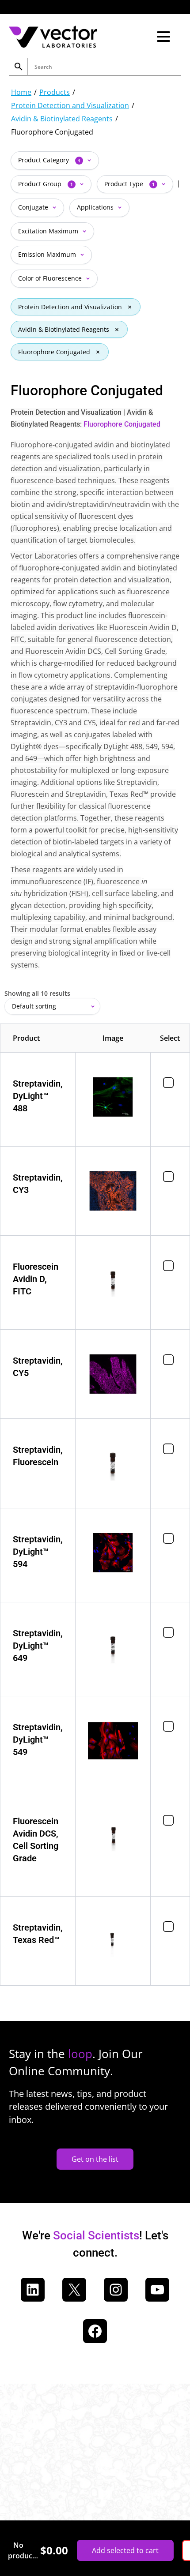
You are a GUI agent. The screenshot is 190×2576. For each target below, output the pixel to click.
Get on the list (95, 2159)
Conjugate (34, 207)
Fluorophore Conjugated (54, 352)
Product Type (129, 184)
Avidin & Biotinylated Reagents (62, 119)
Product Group (46, 184)
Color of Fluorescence (51, 278)
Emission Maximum (48, 254)
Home (21, 92)
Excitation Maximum (49, 231)
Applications (96, 207)
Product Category (49, 160)
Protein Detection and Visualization (70, 105)
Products (55, 92)
